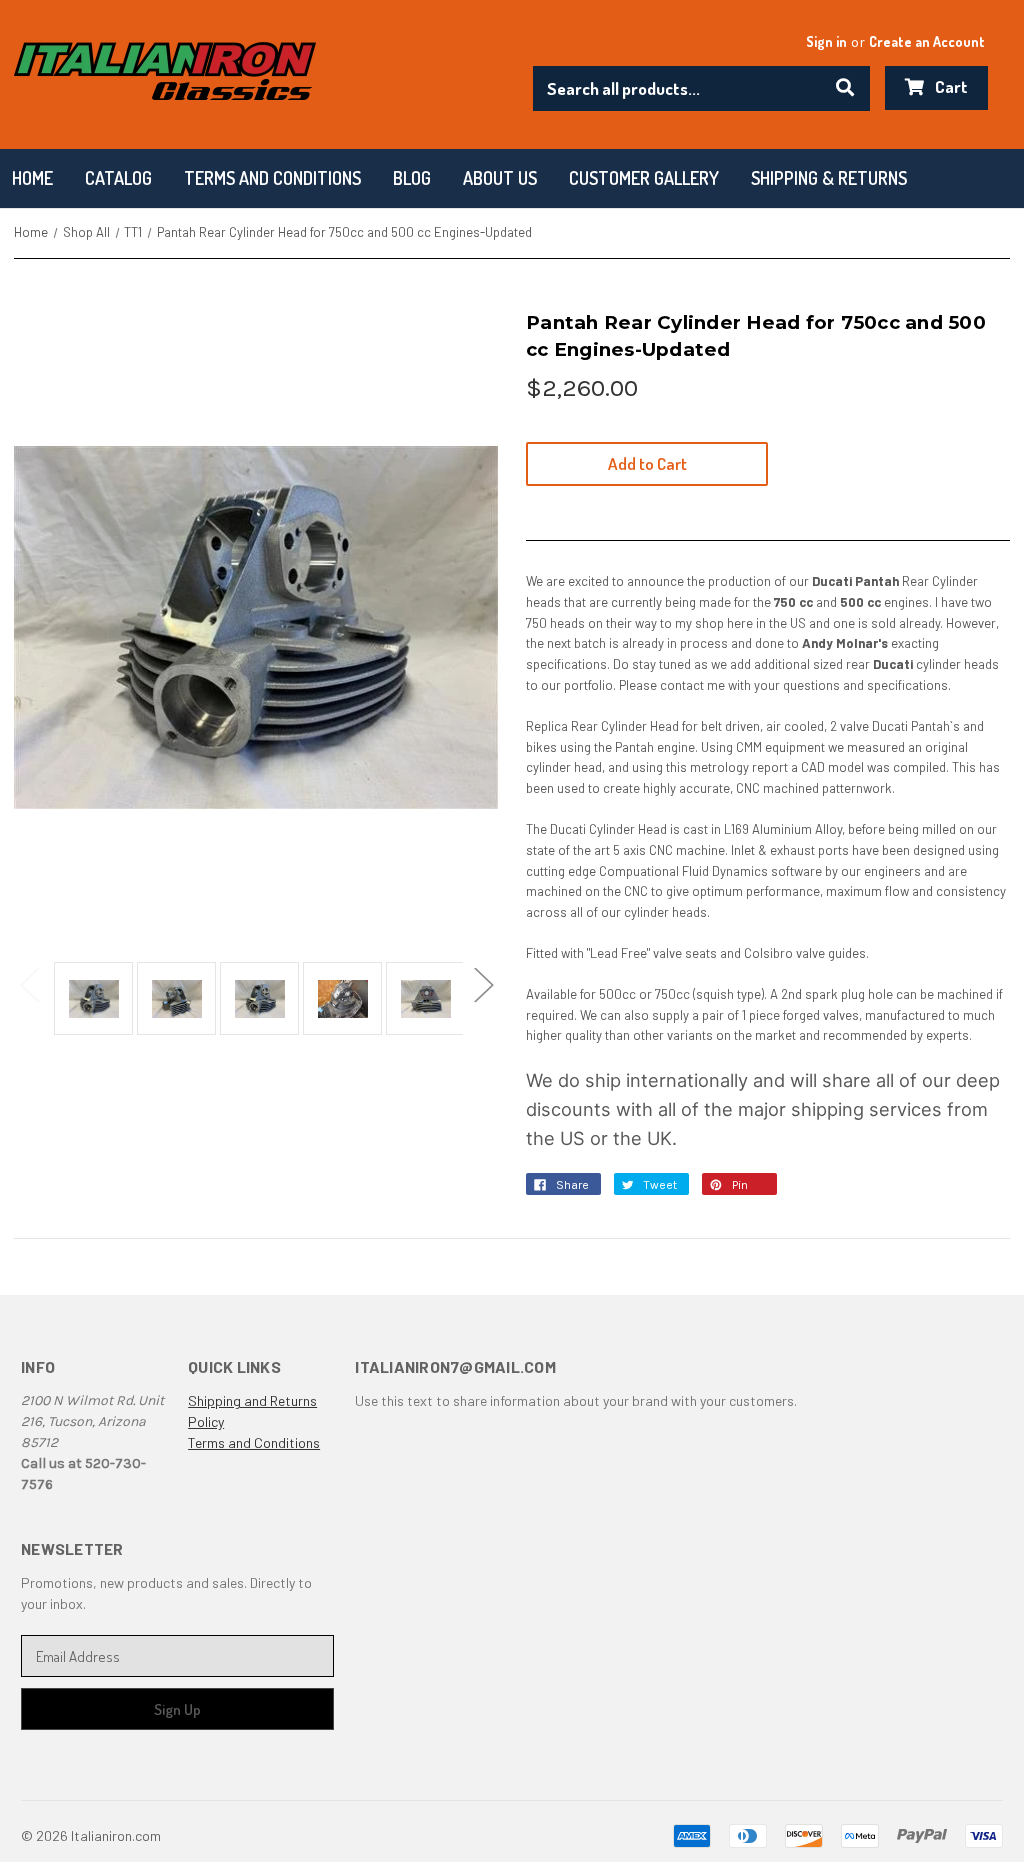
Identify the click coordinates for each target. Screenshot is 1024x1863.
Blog (412, 178)
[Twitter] (632, 1190)
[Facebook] (544, 1190)
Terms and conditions (272, 178)
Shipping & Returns (829, 178)
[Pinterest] (720, 1190)
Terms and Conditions (254, 1442)
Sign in (826, 41)
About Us (500, 178)
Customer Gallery (644, 178)
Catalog (118, 178)
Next (483, 983)
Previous (29, 983)
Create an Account (927, 41)
